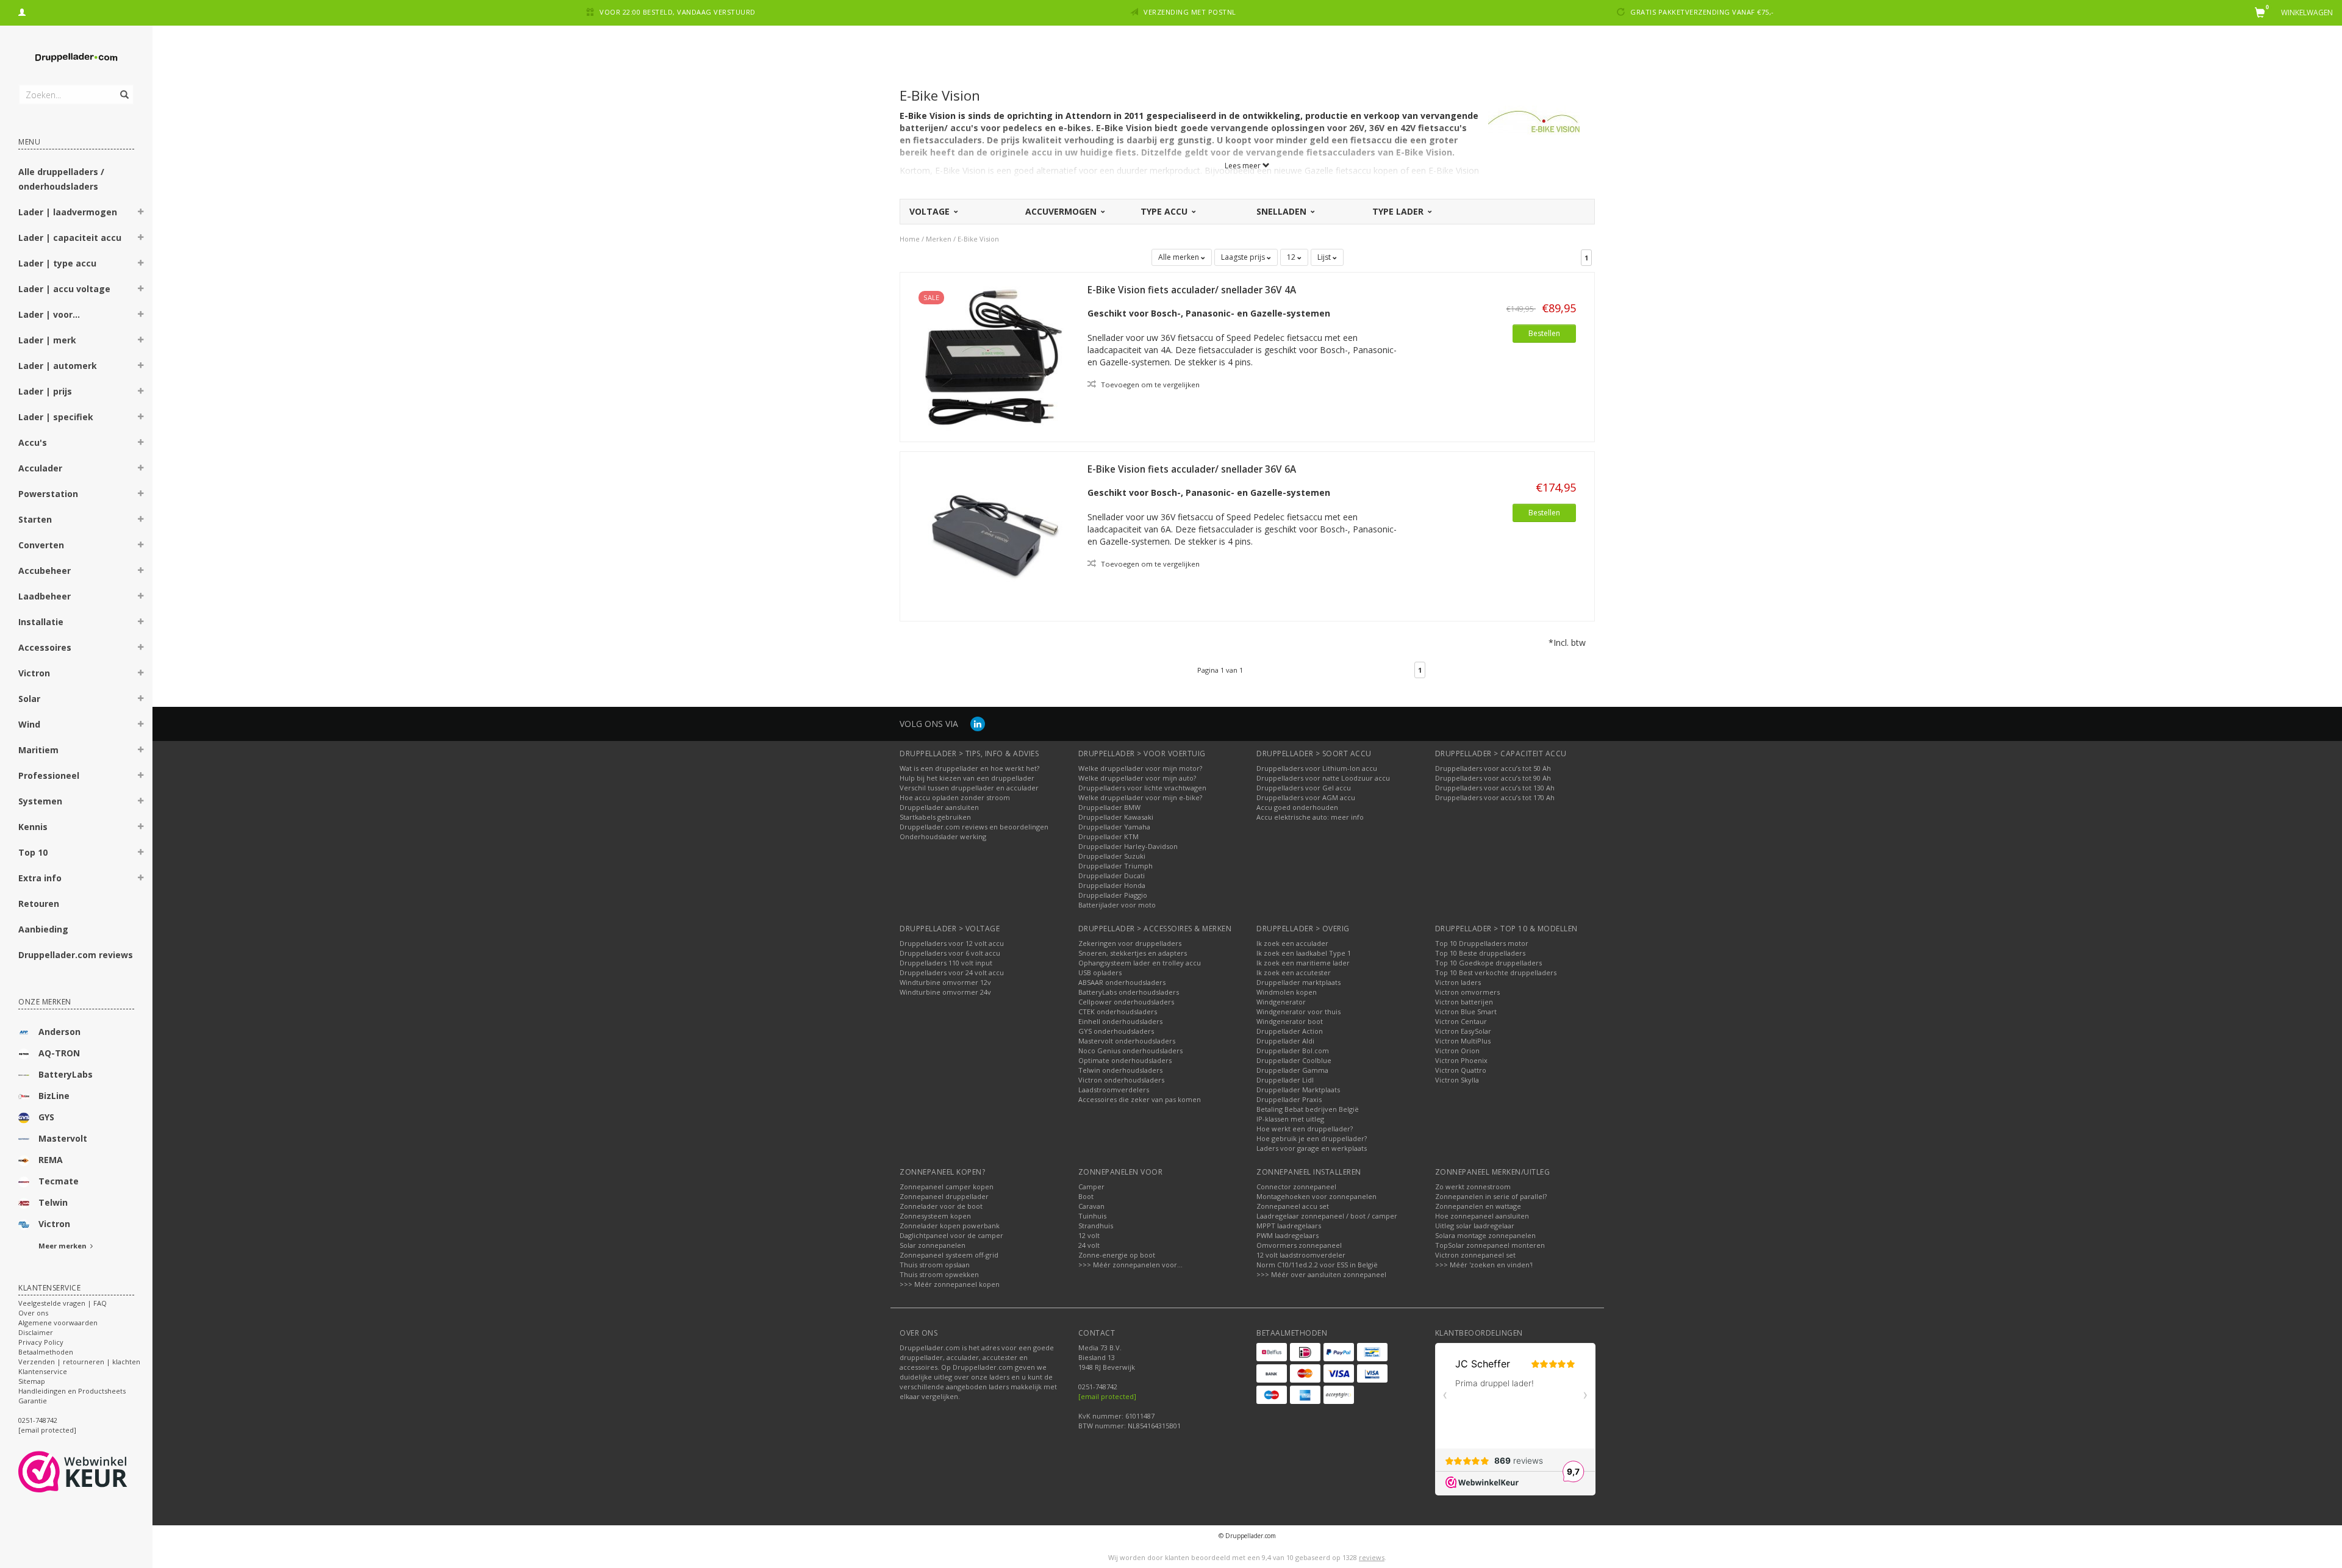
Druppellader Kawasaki (1116, 817)
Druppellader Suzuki (1112, 856)
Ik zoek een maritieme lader (1303, 963)
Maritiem (38, 750)
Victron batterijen (1464, 1002)
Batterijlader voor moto (1117, 905)
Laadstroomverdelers (1114, 1090)
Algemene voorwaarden (58, 1323)
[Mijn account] (22, 11)
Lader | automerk (58, 366)
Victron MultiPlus (1463, 1041)
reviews (1372, 1557)
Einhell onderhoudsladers (1120, 1021)
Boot (1086, 1196)
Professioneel (49, 775)
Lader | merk (47, 340)
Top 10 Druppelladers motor (1482, 943)
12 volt (1089, 1235)
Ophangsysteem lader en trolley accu (1140, 963)
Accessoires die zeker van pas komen (1140, 1099)
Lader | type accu (57, 263)
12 (1292, 257)
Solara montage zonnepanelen (1485, 1235)
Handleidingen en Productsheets (72, 1391)
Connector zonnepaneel (1296, 1187)
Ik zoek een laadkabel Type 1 (1304, 953)
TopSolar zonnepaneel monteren (1490, 1245)
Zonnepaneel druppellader (944, 1196)
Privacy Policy (41, 1342)
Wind (29, 724)
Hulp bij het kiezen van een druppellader (967, 778)
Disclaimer (36, 1332)
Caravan (1091, 1206)
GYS (46, 1117)
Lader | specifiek (56, 417)
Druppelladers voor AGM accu (1306, 797)
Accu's (33, 442)
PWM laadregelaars (1287, 1235)
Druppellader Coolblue (1294, 1060)
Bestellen (1544, 333)
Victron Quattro (1461, 1070)
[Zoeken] (124, 88)
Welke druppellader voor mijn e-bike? (1140, 797)
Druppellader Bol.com (1293, 1051)
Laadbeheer (45, 596)
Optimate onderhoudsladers (1125, 1060)
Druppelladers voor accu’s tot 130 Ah (1495, 788)
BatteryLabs (66, 1074)
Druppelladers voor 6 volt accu (950, 953)
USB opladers (1100, 972)
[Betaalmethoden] (1272, 1352)
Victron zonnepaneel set (1475, 1255)
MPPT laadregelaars (1289, 1226)
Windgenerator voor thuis (1298, 1011)
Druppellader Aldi (1285, 1041)
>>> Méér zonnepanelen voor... (1130, 1265)
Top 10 (33, 852)
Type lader (1399, 211)
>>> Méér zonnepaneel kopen (950, 1284)
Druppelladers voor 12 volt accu (952, 943)
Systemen (40, 801)
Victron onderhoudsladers (1121, 1080)
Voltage (931, 211)
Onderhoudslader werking (943, 836)
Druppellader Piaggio (1113, 895)
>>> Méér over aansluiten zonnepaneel (1321, 1274)
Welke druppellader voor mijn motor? (1140, 768)
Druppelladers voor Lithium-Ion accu (1317, 768)
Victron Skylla (1457, 1080)
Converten (41, 545)
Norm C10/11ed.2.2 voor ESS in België (1317, 1265)
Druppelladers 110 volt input (946, 963)
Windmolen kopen (1287, 992)
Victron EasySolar (1463, 1031)
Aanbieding (43, 929)
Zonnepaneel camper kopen (947, 1187)
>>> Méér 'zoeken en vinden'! (1484, 1265)
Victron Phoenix (1461, 1060)
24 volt (1089, 1245)
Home (910, 239)
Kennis (33, 827)
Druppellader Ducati (1112, 875)
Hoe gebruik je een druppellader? (1312, 1138)
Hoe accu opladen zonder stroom (955, 797)
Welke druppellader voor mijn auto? (1137, 778)
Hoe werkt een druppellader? (1305, 1129)
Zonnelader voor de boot (941, 1206)
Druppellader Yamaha (1114, 827)
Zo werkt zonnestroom (1473, 1187)
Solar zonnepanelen (933, 1245)
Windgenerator (1281, 1002)
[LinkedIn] (978, 724)
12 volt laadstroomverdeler (1301, 1255)
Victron (34, 673)
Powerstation (48, 494)
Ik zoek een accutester (1294, 972)
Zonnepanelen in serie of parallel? (1491, 1196)
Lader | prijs (45, 391)
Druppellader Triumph (1115, 866)
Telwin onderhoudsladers (1120, 1070)
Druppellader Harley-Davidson (1128, 846)
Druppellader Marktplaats (1298, 1090)
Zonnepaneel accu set (1293, 1206)
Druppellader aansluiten (939, 807)
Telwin (53, 1202)
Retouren (39, 904)
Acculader (40, 468)
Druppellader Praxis (1289, 1099)
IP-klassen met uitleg (1290, 1119)
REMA (51, 1160)
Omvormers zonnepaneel (1299, 1245)
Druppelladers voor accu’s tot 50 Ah (1493, 768)
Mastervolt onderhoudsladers (1127, 1041)
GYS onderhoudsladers (1116, 1031)
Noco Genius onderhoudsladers (1130, 1051)
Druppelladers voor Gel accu (1304, 788)
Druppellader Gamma (1292, 1070)
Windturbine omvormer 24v (945, 992)
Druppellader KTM (1108, 836)
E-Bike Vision (978, 239)
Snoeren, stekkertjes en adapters (1133, 953)
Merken (939, 239)
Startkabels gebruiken (935, 817)
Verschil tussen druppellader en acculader (969, 788)
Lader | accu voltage (64, 289)
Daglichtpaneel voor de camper (951, 1235)
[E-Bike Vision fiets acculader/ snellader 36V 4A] (994, 356)
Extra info (40, 878)
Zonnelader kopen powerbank (950, 1226)
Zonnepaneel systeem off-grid (949, 1255)
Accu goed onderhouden (1297, 807)
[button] (141, 213)
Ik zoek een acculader (1292, 943)
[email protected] (1107, 1396)
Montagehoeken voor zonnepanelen (1316, 1196)
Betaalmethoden (46, 1352)
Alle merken (1180, 257)
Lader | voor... (49, 314)
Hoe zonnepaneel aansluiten (1482, 1216)
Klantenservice (43, 1371)
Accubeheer (45, 571)
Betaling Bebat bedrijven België (1308, 1109)
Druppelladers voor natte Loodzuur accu (1323, 778)
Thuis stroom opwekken (939, 1274)
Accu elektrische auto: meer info (1310, 817)
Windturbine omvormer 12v (945, 982)
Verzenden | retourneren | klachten (79, 1362)
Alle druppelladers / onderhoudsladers (61, 179)
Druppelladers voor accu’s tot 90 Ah (1493, 778)
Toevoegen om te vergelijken (1149, 385)
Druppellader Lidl (1285, 1080)
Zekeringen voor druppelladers (1130, 943)
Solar (29, 699)
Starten (35, 519)
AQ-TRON (59, 1053)
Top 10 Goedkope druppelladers (1488, 963)
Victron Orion (1457, 1051)
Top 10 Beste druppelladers (1480, 953)
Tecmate (59, 1181)
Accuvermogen (1062, 211)
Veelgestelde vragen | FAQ (63, 1303)
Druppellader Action (1290, 1031)
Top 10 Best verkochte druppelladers (1496, 972)
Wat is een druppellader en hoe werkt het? (969, 768)
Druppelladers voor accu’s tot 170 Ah (1495, 797)
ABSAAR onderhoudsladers (1122, 982)
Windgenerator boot (1290, 1021)
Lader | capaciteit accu (70, 238)
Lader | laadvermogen (68, 212)
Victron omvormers (1467, 992)
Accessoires (45, 647)
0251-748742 (38, 1420)
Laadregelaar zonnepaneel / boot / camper (1327, 1216)
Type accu (1165, 211)
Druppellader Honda (1112, 885)
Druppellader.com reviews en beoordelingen (974, 827)
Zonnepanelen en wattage (1478, 1206)
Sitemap (32, 1381)
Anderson (59, 1032)
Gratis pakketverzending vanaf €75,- (1702, 12)
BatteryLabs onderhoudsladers (1129, 992)
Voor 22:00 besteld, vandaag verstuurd (678, 12)
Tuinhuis (1092, 1216)
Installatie (41, 622)
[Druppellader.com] (76, 58)
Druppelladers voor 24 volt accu (952, 972)
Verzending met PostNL (1190, 12)
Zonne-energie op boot (1117, 1255)
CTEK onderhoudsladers (1118, 1011)
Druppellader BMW (1109, 807)
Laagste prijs (1244, 257)
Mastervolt (63, 1138)
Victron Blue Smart (1466, 1011)
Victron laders (1458, 982)
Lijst (1325, 257)
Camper (1091, 1187)
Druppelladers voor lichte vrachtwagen (1142, 788)
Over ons (33, 1313)
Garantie (33, 1401)
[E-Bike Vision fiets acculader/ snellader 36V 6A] (994, 535)
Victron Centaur (1461, 1021)
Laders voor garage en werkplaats (1312, 1148)
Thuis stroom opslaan (935, 1265)
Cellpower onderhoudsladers (1126, 1002)
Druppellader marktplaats (1298, 982)
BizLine (54, 1096)
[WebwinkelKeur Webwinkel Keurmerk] (95, 1472)
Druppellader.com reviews (76, 955)
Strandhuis (1096, 1226)
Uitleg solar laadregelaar (1475, 1226)
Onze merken (45, 1002)
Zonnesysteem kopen (935, 1216)
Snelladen (1283, 211)
